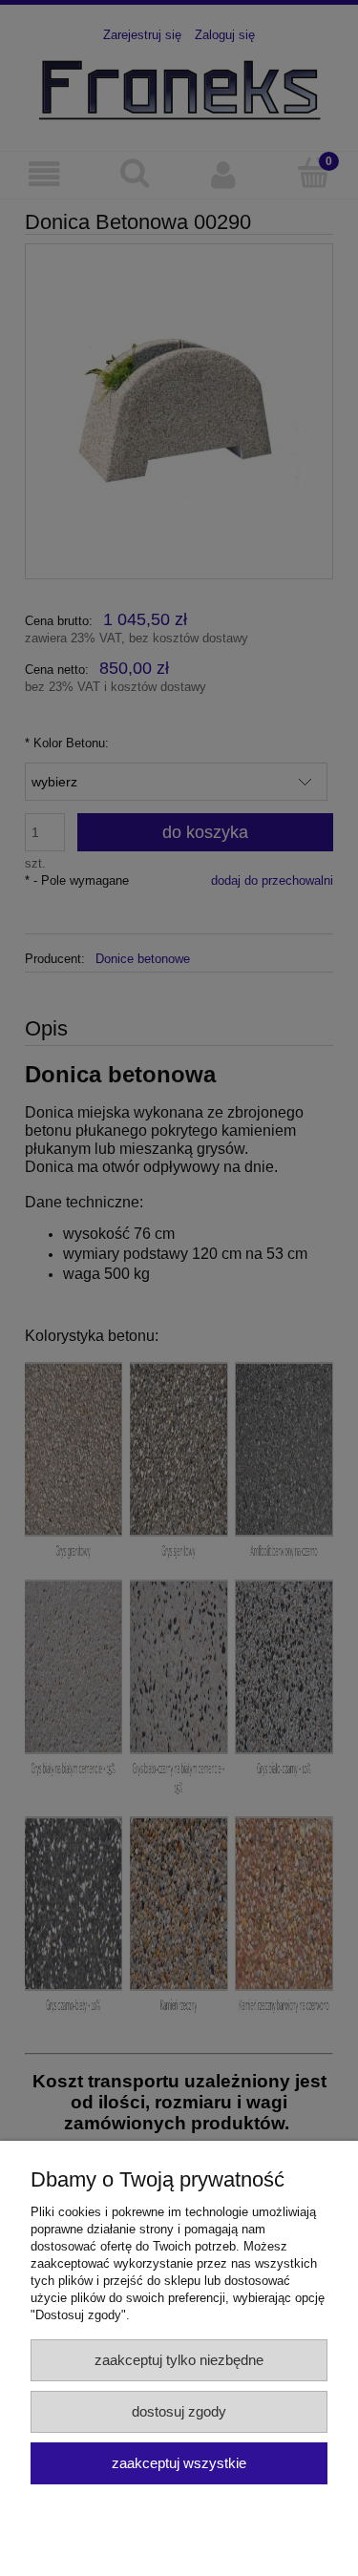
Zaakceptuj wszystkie (179, 2463)
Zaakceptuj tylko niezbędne (179, 2360)
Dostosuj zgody (179, 2411)
